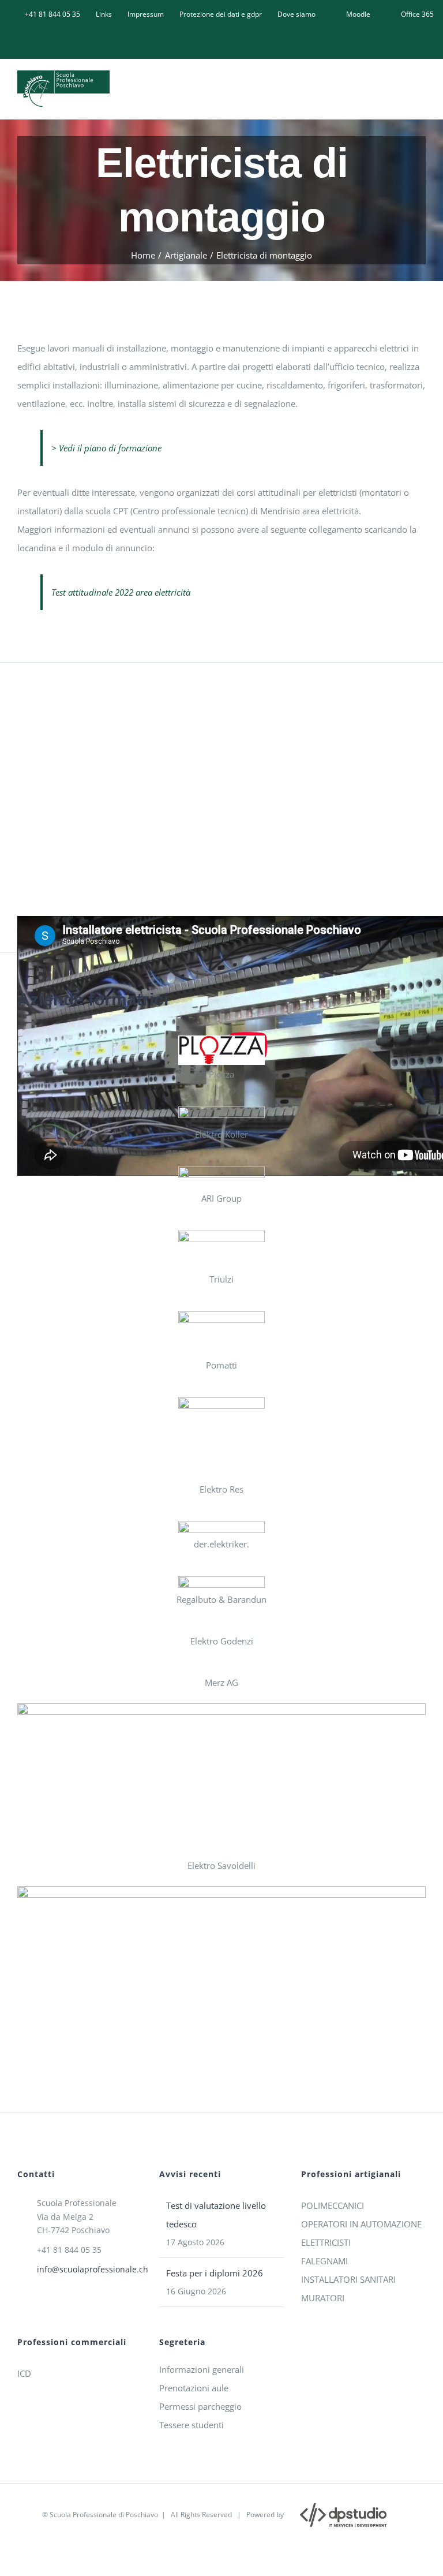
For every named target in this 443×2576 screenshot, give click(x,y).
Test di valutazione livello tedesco (216, 2215)
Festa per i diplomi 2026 (215, 2273)
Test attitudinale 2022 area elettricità (121, 592)
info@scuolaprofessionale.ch (89, 2269)
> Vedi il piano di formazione (106, 448)
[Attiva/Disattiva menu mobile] (421, 87)
